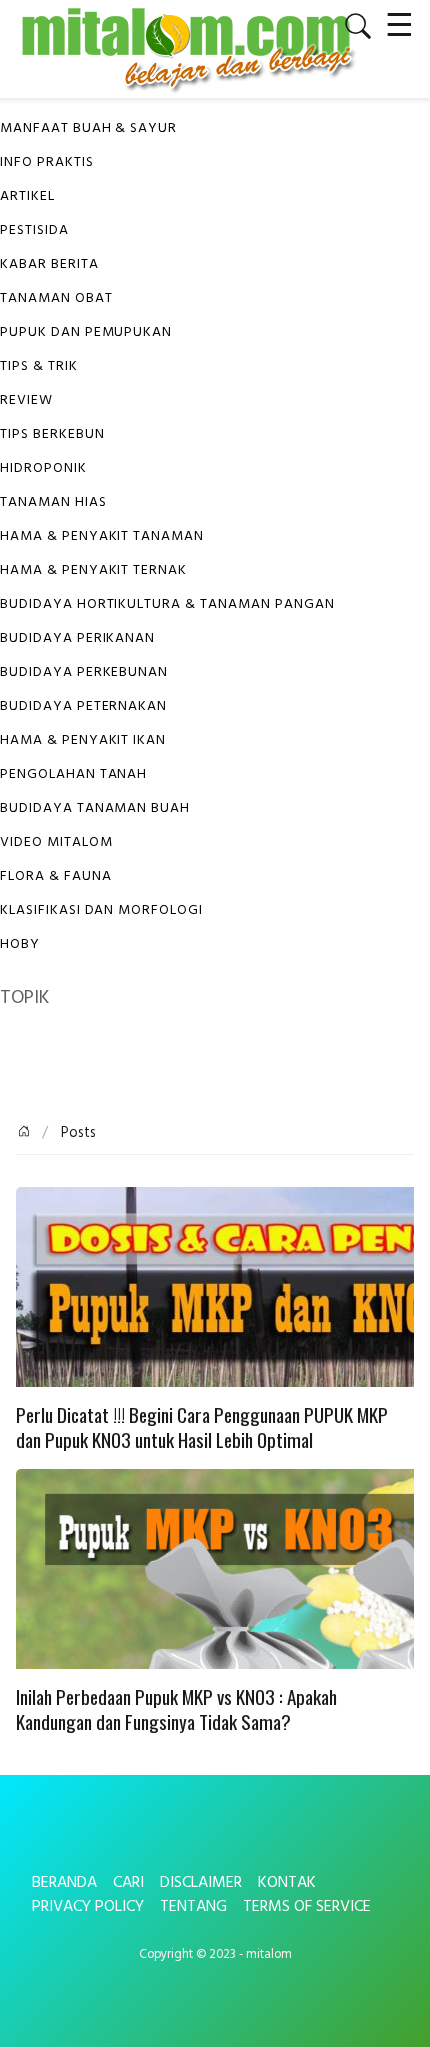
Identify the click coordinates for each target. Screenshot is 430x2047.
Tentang (193, 1907)
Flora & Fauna (55, 876)
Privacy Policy (88, 1907)
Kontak (287, 1883)
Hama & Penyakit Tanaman (102, 536)
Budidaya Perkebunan (84, 672)
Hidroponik (43, 468)
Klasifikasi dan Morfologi (101, 910)
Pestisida (34, 230)
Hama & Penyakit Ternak (93, 570)
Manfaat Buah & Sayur (88, 128)
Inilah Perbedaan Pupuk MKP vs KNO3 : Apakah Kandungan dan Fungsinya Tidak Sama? (176, 1710)
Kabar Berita (49, 264)
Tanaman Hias (53, 502)
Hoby (20, 944)
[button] (350, 26)
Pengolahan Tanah (73, 774)
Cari (128, 1883)
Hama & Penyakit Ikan (83, 740)
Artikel (27, 196)
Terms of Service (307, 1907)
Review (26, 400)
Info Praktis (47, 162)
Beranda (64, 1883)
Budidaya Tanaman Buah (95, 808)
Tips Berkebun (52, 434)
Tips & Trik (39, 366)
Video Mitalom (56, 842)
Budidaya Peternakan (83, 706)
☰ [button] (399, 22)
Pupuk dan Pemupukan (86, 332)
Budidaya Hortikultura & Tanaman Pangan (167, 604)
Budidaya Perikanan (77, 638)
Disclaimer (201, 1883)
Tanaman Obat (56, 298)
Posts (76, 1133)
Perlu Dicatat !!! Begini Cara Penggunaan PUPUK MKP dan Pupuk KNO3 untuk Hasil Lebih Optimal (202, 1428)
